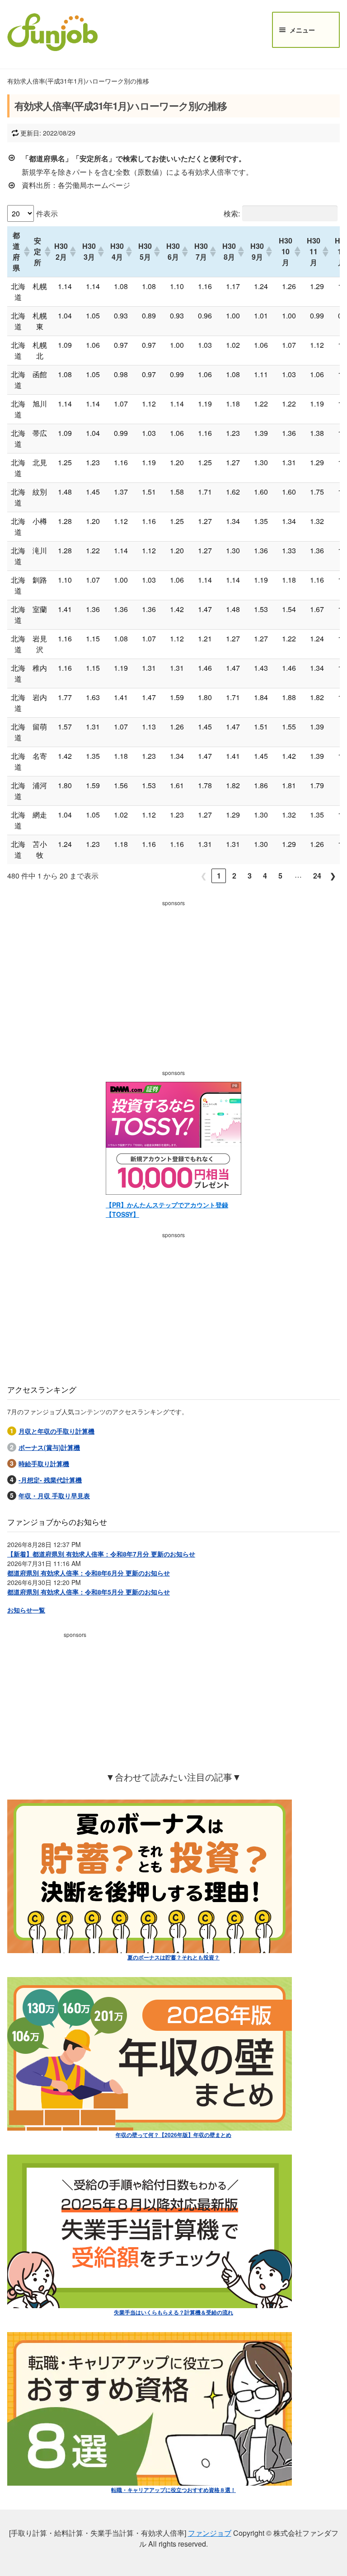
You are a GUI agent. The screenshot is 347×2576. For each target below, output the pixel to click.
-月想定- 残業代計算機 (50, 1480)
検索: (232, 213)
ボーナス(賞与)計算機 (49, 1447)
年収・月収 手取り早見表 (54, 1496)
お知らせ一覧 (26, 1610)
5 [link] (280, 876)
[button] (24, 252)
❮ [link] (204, 876)
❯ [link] (333, 876)
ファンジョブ (210, 2533)
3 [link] (250, 876)
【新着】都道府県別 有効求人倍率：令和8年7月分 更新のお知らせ (101, 1554)
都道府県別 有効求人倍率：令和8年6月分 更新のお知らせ (89, 1573)
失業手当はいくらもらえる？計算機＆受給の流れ (173, 2312)
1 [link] (219, 876)
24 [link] (317, 876)
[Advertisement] (173, 973)
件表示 (47, 213)
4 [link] (265, 876)
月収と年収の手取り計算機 (56, 1431)
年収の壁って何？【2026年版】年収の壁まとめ (173, 2135)
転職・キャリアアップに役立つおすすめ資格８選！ (173, 2490)
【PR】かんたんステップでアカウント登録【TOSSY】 (167, 1209)
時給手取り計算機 (44, 1463)
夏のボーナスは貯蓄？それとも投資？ (173, 1957)
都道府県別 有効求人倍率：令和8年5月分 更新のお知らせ (89, 1592)
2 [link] (234, 876)
